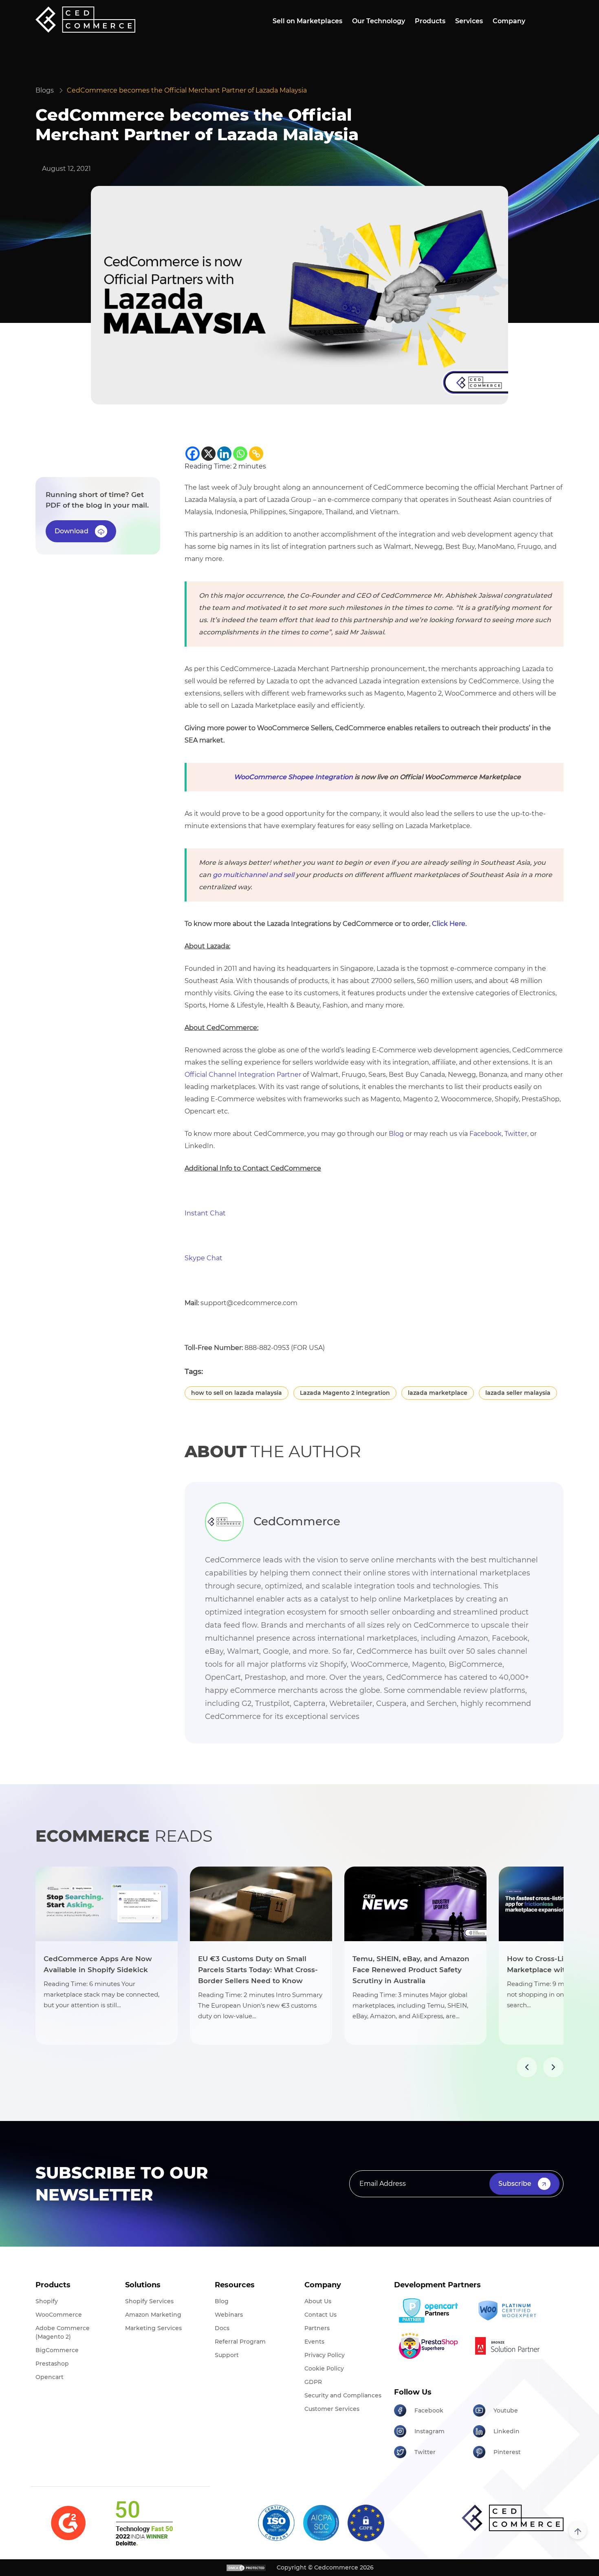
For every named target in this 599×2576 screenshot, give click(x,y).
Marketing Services (153, 2328)
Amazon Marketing (153, 2315)
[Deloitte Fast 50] (144, 2523)
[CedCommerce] (85, 20)
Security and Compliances (343, 2395)
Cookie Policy (324, 2368)
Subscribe (515, 2184)
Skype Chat (204, 1258)
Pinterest (507, 2452)
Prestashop (52, 2364)
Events (314, 2342)
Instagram (429, 2431)
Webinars (229, 2315)
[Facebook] (193, 454)
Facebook (486, 1134)
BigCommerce (57, 2350)
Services (469, 21)
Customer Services (332, 2409)
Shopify (47, 2301)
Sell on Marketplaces (307, 21)
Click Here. (449, 924)
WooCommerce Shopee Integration (293, 777)
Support (227, 2355)
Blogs (45, 90)
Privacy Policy (325, 2355)
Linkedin (507, 2431)
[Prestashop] (431, 2346)
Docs (222, 2328)
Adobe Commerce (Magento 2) (63, 2332)
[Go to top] (578, 2530)
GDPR (313, 2382)
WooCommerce (59, 2315)
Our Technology (379, 21)
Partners (317, 2328)
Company (509, 21)
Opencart (50, 2377)
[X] (208, 454)
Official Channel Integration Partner (243, 1075)
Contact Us (320, 2315)
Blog (396, 1134)
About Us (318, 2301)
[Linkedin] (224, 454)
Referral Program (240, 2342)
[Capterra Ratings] (68, 2523)
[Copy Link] (256, 454)
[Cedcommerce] (513, 2518)
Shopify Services (149, 2301)
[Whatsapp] (240, 454)
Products (430, 21)
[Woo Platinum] (510, 2311)
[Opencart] (431, 2311)
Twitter (516, 1134)
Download (72, 531)
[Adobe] (510, 2346)
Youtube (506, 2410)
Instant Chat (205, 1213)
